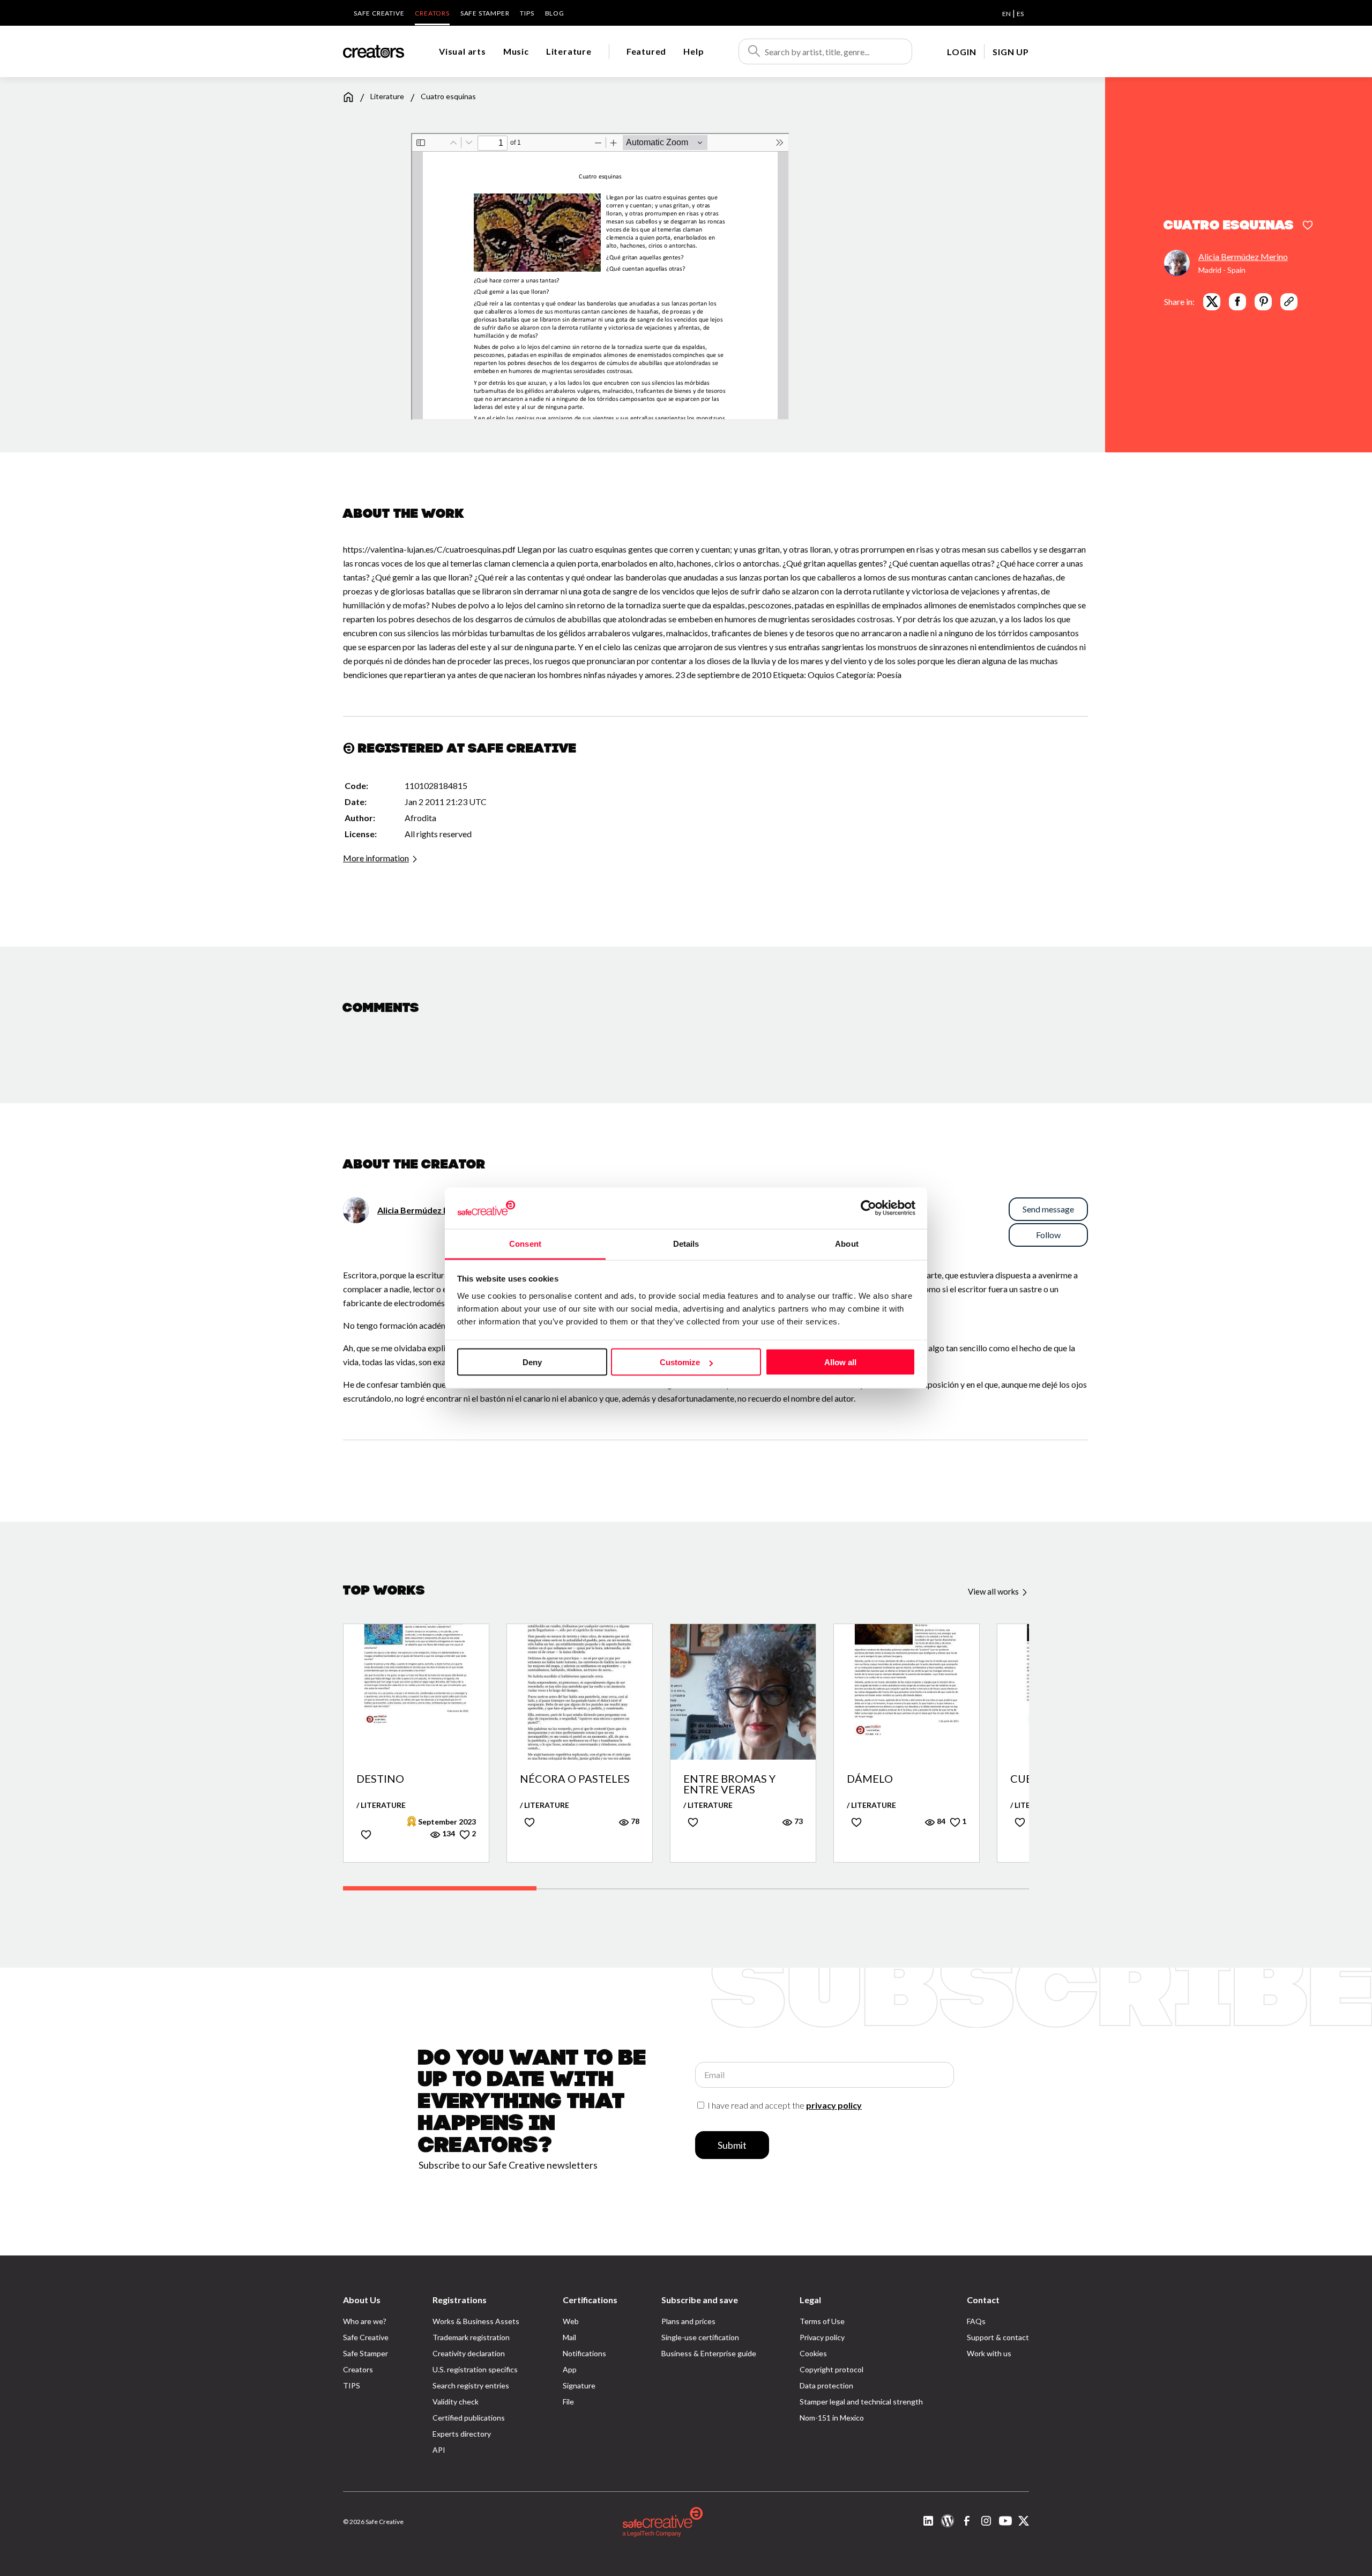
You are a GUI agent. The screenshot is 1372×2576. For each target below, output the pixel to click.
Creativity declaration (469, 2353)
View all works (994, 1591)
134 (448, 1833)
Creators (432, 13)
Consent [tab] (525, 1243)
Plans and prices (688, 2321)
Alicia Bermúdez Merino (1243, 256)
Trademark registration (471, 2337)
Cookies (813, 2353)
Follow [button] (1048, 1235)
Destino (380, 1779)
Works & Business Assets (476, 2321)
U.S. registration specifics (475, 2369)
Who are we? (365, 2321)
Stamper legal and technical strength (861, 2402)
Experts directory (462, 2434)
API (439, 2450)
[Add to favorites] (1308, 226)
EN (1006, 14)
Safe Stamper (485, 13)
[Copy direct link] (1289, 301)
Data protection (826, 2385)
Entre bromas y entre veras (729, 1784)
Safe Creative (379, 13)
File (568, 2402)
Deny (532, 1362)
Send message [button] (1048, 1209)
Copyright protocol (832, 2369)
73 (798, 1821)
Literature (569, 51)
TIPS (527, 13)
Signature (579, 2385)
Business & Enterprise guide (709, 2353)
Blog (555, 13)
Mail (569, 2337)
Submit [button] (732, 2145)
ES (1020, 14)
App (570, 2369)
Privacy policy (822, 2337)
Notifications (584, 2353)
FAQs (976, 2321)
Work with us (989, 2353)
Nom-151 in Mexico (832, 2418)
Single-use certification (700, 2337)
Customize (680, 1362)
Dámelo (870, 1779)
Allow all (840, 1362)
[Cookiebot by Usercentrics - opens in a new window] (868, 1208)
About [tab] (847, 1243)
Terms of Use (822, 2321)
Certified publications (469, 2418)
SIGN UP (1011, 52)
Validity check (456, 2402)
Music (516, 51)
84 (940, 1821)
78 (634, 1821)
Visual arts (463, 51)
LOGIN (961, 52)
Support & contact (998, 2337)
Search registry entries (471, 2385)
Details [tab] (686, 1243)
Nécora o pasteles (575, 1779)
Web (571, 2321)
